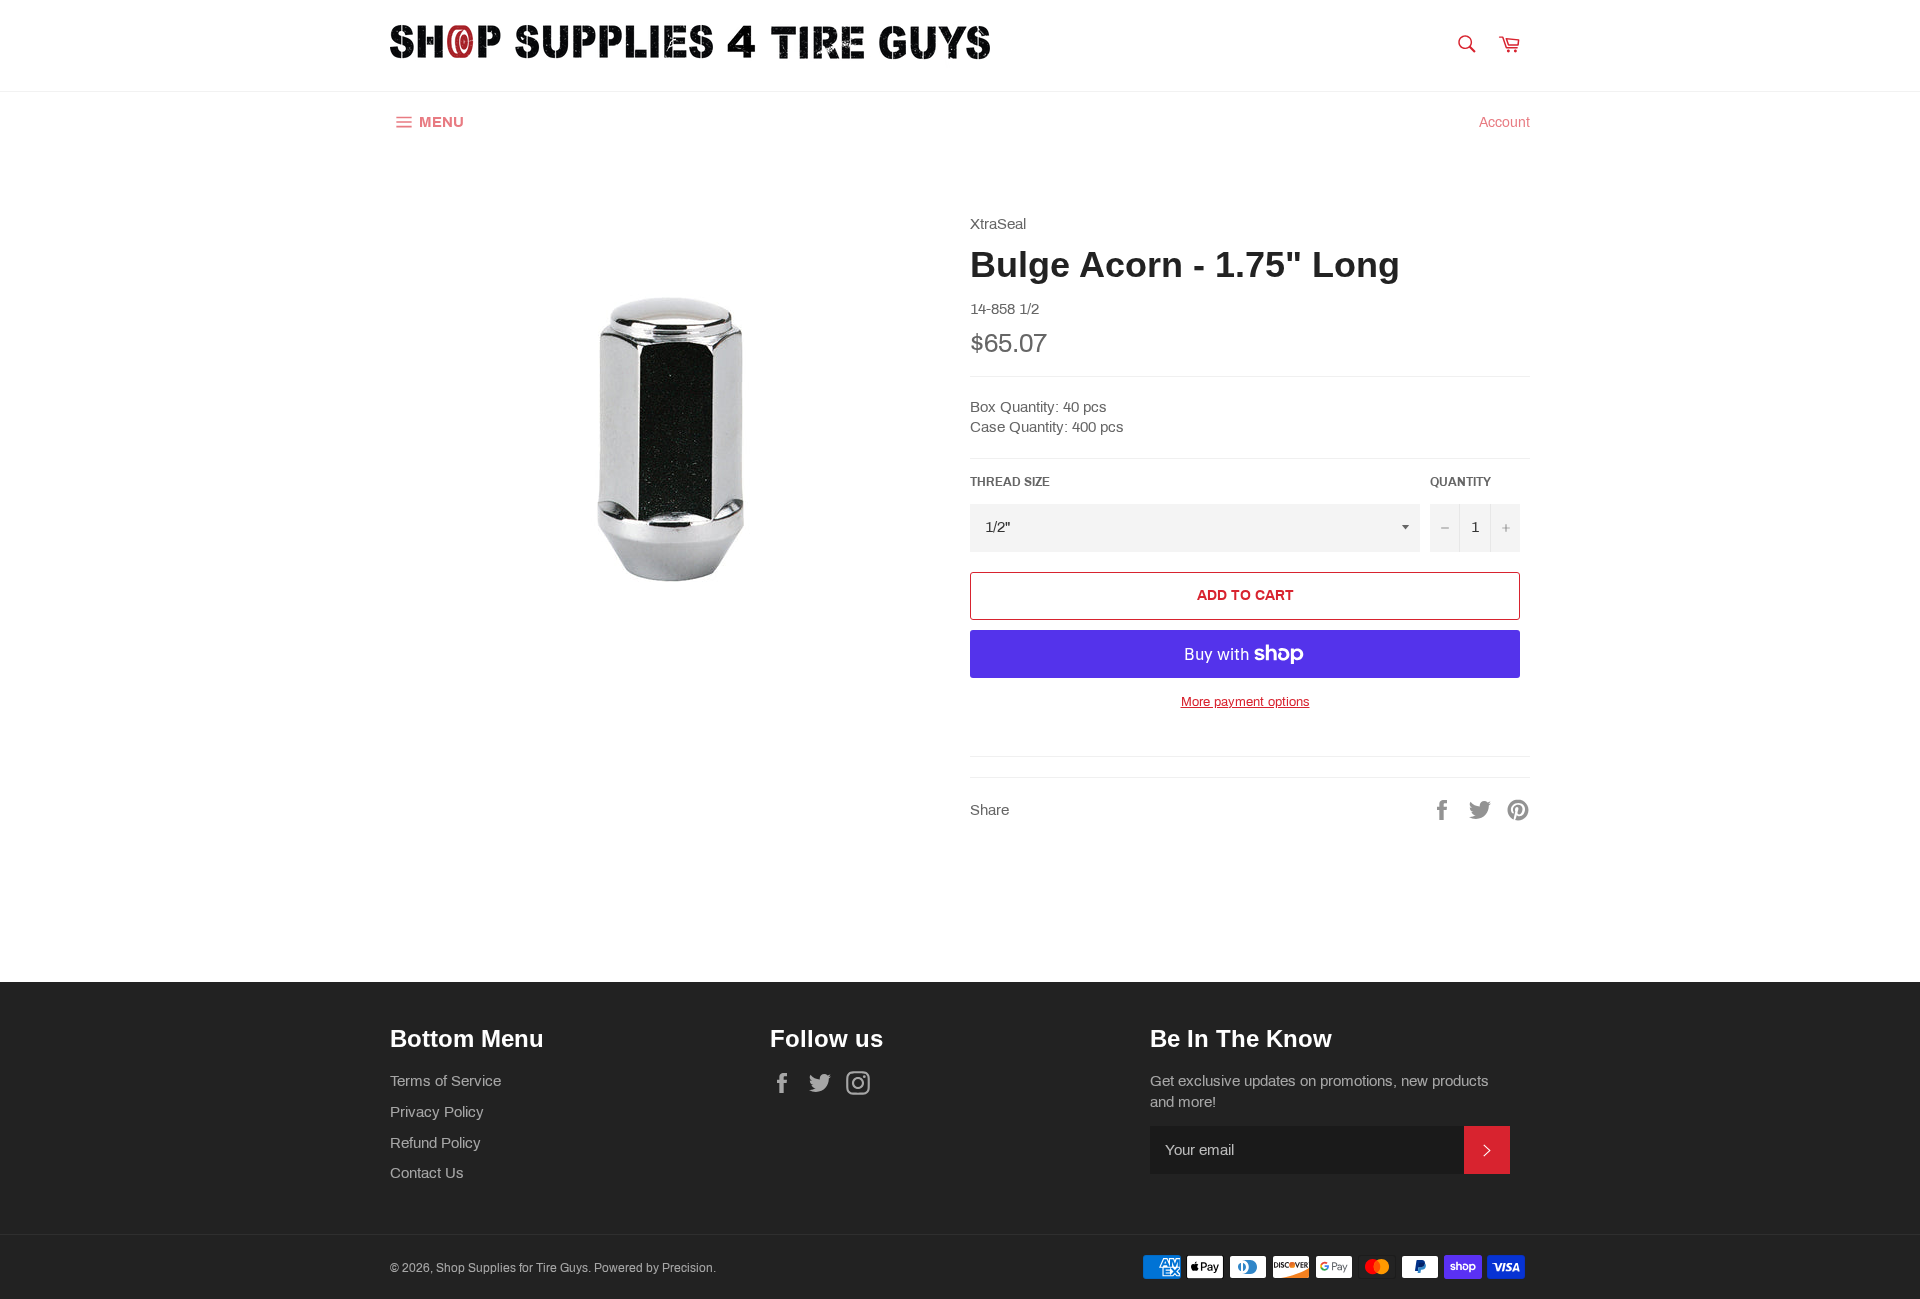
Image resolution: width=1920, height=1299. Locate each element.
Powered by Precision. (655, 1268)
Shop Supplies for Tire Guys (512, 1268)
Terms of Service (445, 1081)
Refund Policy (435, 1143)
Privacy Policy (437, 1112)
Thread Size (1010, 482)
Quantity (1460, 482)
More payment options (1245, 702)
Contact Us (427, 1173)
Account (1504, 122)
